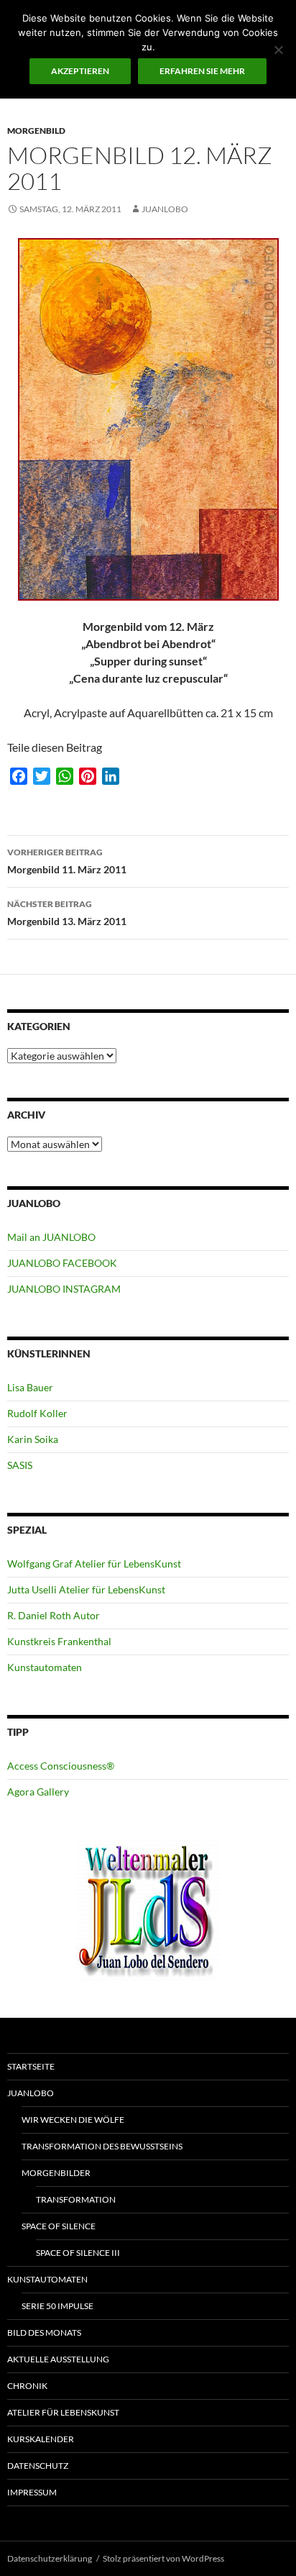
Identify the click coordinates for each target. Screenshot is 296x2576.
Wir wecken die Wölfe (73, 2120)
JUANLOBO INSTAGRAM (64, 1289)
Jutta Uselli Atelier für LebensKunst (86, 1589)
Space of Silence (59, 2226)
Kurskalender (41, 2439)
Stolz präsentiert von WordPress (163, 2558)
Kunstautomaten (45, 1667)
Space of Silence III (78, 2253)
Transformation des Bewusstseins (102, 2146)
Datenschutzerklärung (50, 2558)
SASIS (20, 1465)
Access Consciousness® (61, 1766)
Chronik (27, 2386)
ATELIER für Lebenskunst (63, 2412)
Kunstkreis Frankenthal (59, 1641)
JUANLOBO (165, 209)
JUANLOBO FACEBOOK (62, 1263)
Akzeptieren (80, 71)
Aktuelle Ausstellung (58, 2359)
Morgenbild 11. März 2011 (67, 861)
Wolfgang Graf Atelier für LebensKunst (94, 1564)
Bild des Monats (44, 2332)
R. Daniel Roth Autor (54, 1615)
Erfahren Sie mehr (202, 71)
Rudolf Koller (37, 1413)
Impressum (32, 2492)
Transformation (76, 2199)
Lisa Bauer (30, 1387)
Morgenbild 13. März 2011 (67, 913)
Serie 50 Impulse (57, 2306)
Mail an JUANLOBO (51, 1237)
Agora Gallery (38, 1792)
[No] (278, 50)
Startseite (31, 2066)
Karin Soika (33, 1439)
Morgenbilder (56, 2173)
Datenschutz (38, 2466)
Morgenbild (36, 131)
